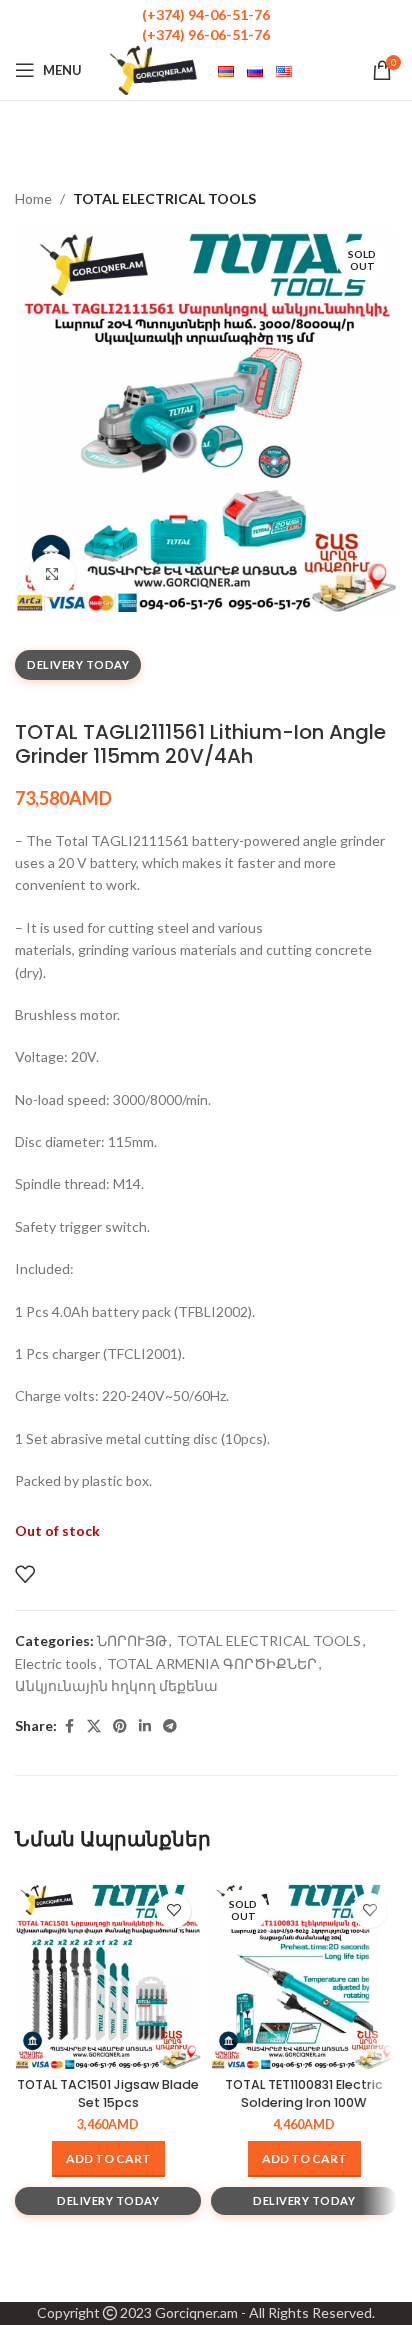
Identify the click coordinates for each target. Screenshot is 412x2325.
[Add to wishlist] (25, 1574)
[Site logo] (154, 68)
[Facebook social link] (69, 1726)
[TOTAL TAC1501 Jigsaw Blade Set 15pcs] (108, 1976)
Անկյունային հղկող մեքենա (116, 1685)
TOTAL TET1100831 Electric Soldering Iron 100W (304, 2093)
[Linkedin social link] (145, 1726)
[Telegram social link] (170, 1726)
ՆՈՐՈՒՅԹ (132, 1640)
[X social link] (94, 1726)
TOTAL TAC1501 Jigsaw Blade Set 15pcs (108, 2093)
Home (33, 198)
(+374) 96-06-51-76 (206, 34)
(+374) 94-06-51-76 (206, 14)
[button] (108, 2159)
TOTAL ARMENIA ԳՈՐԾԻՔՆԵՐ (212, 1663)
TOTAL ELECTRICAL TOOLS (164, 198)
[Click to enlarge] (52, 575)
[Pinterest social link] (120, 1726)
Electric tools (56, 1663)
